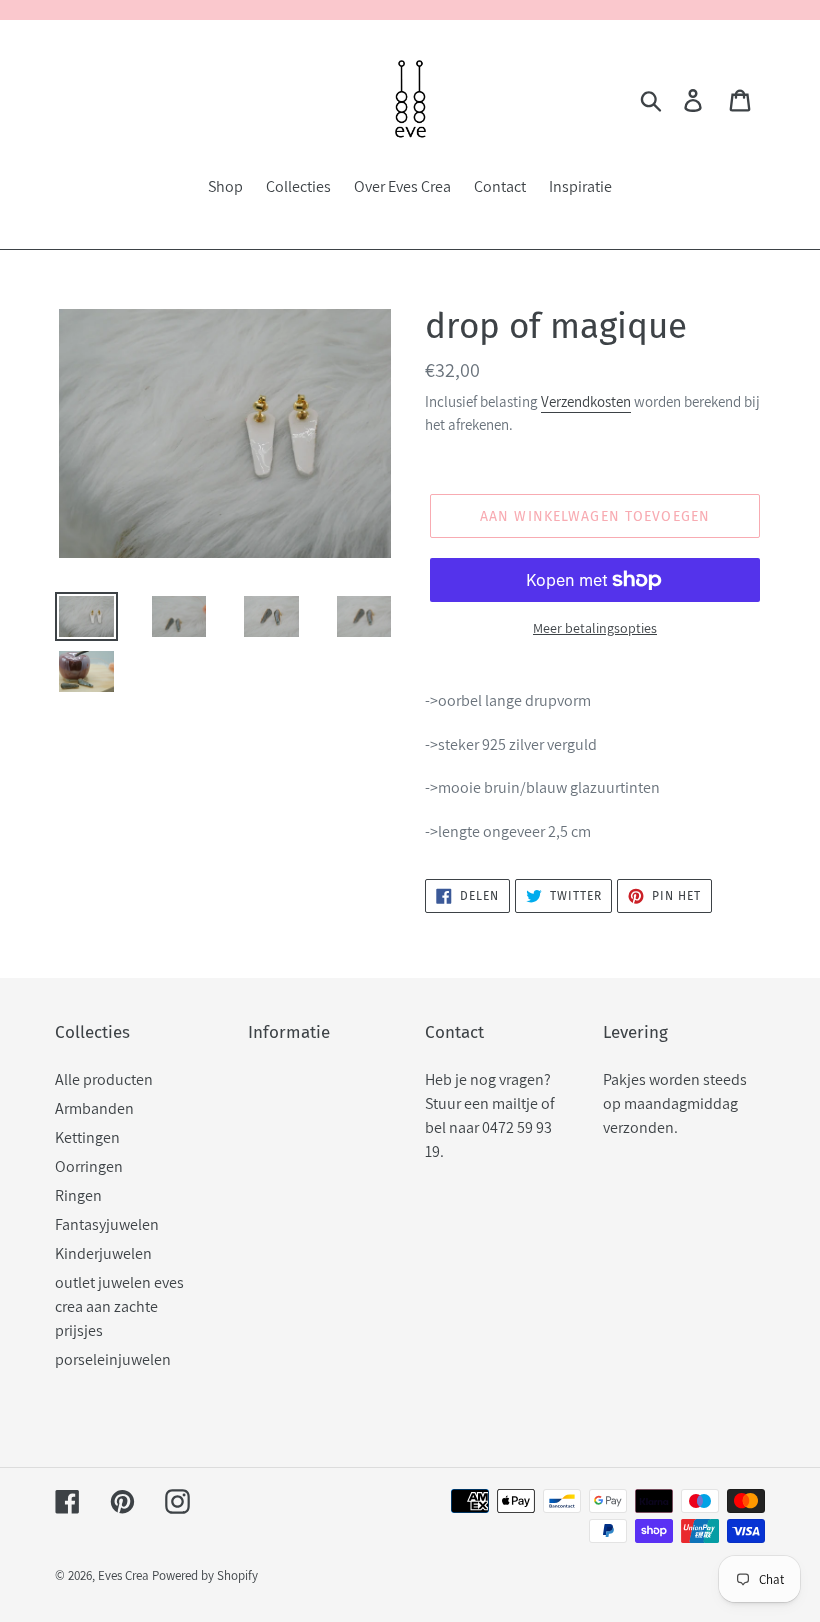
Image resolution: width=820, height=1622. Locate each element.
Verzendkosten (586, 401)
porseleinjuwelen (113, 1359)
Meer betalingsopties (595, 628)
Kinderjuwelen (103, 1253)
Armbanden (94, 1108)
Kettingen (87, 1137)
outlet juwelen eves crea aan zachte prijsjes (119, 1306)
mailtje (515, 1103)
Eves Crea (123, 1575)
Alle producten (104, 1079)
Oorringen (89, 1166)
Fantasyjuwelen (107, 1224)
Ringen (78, 1195)
